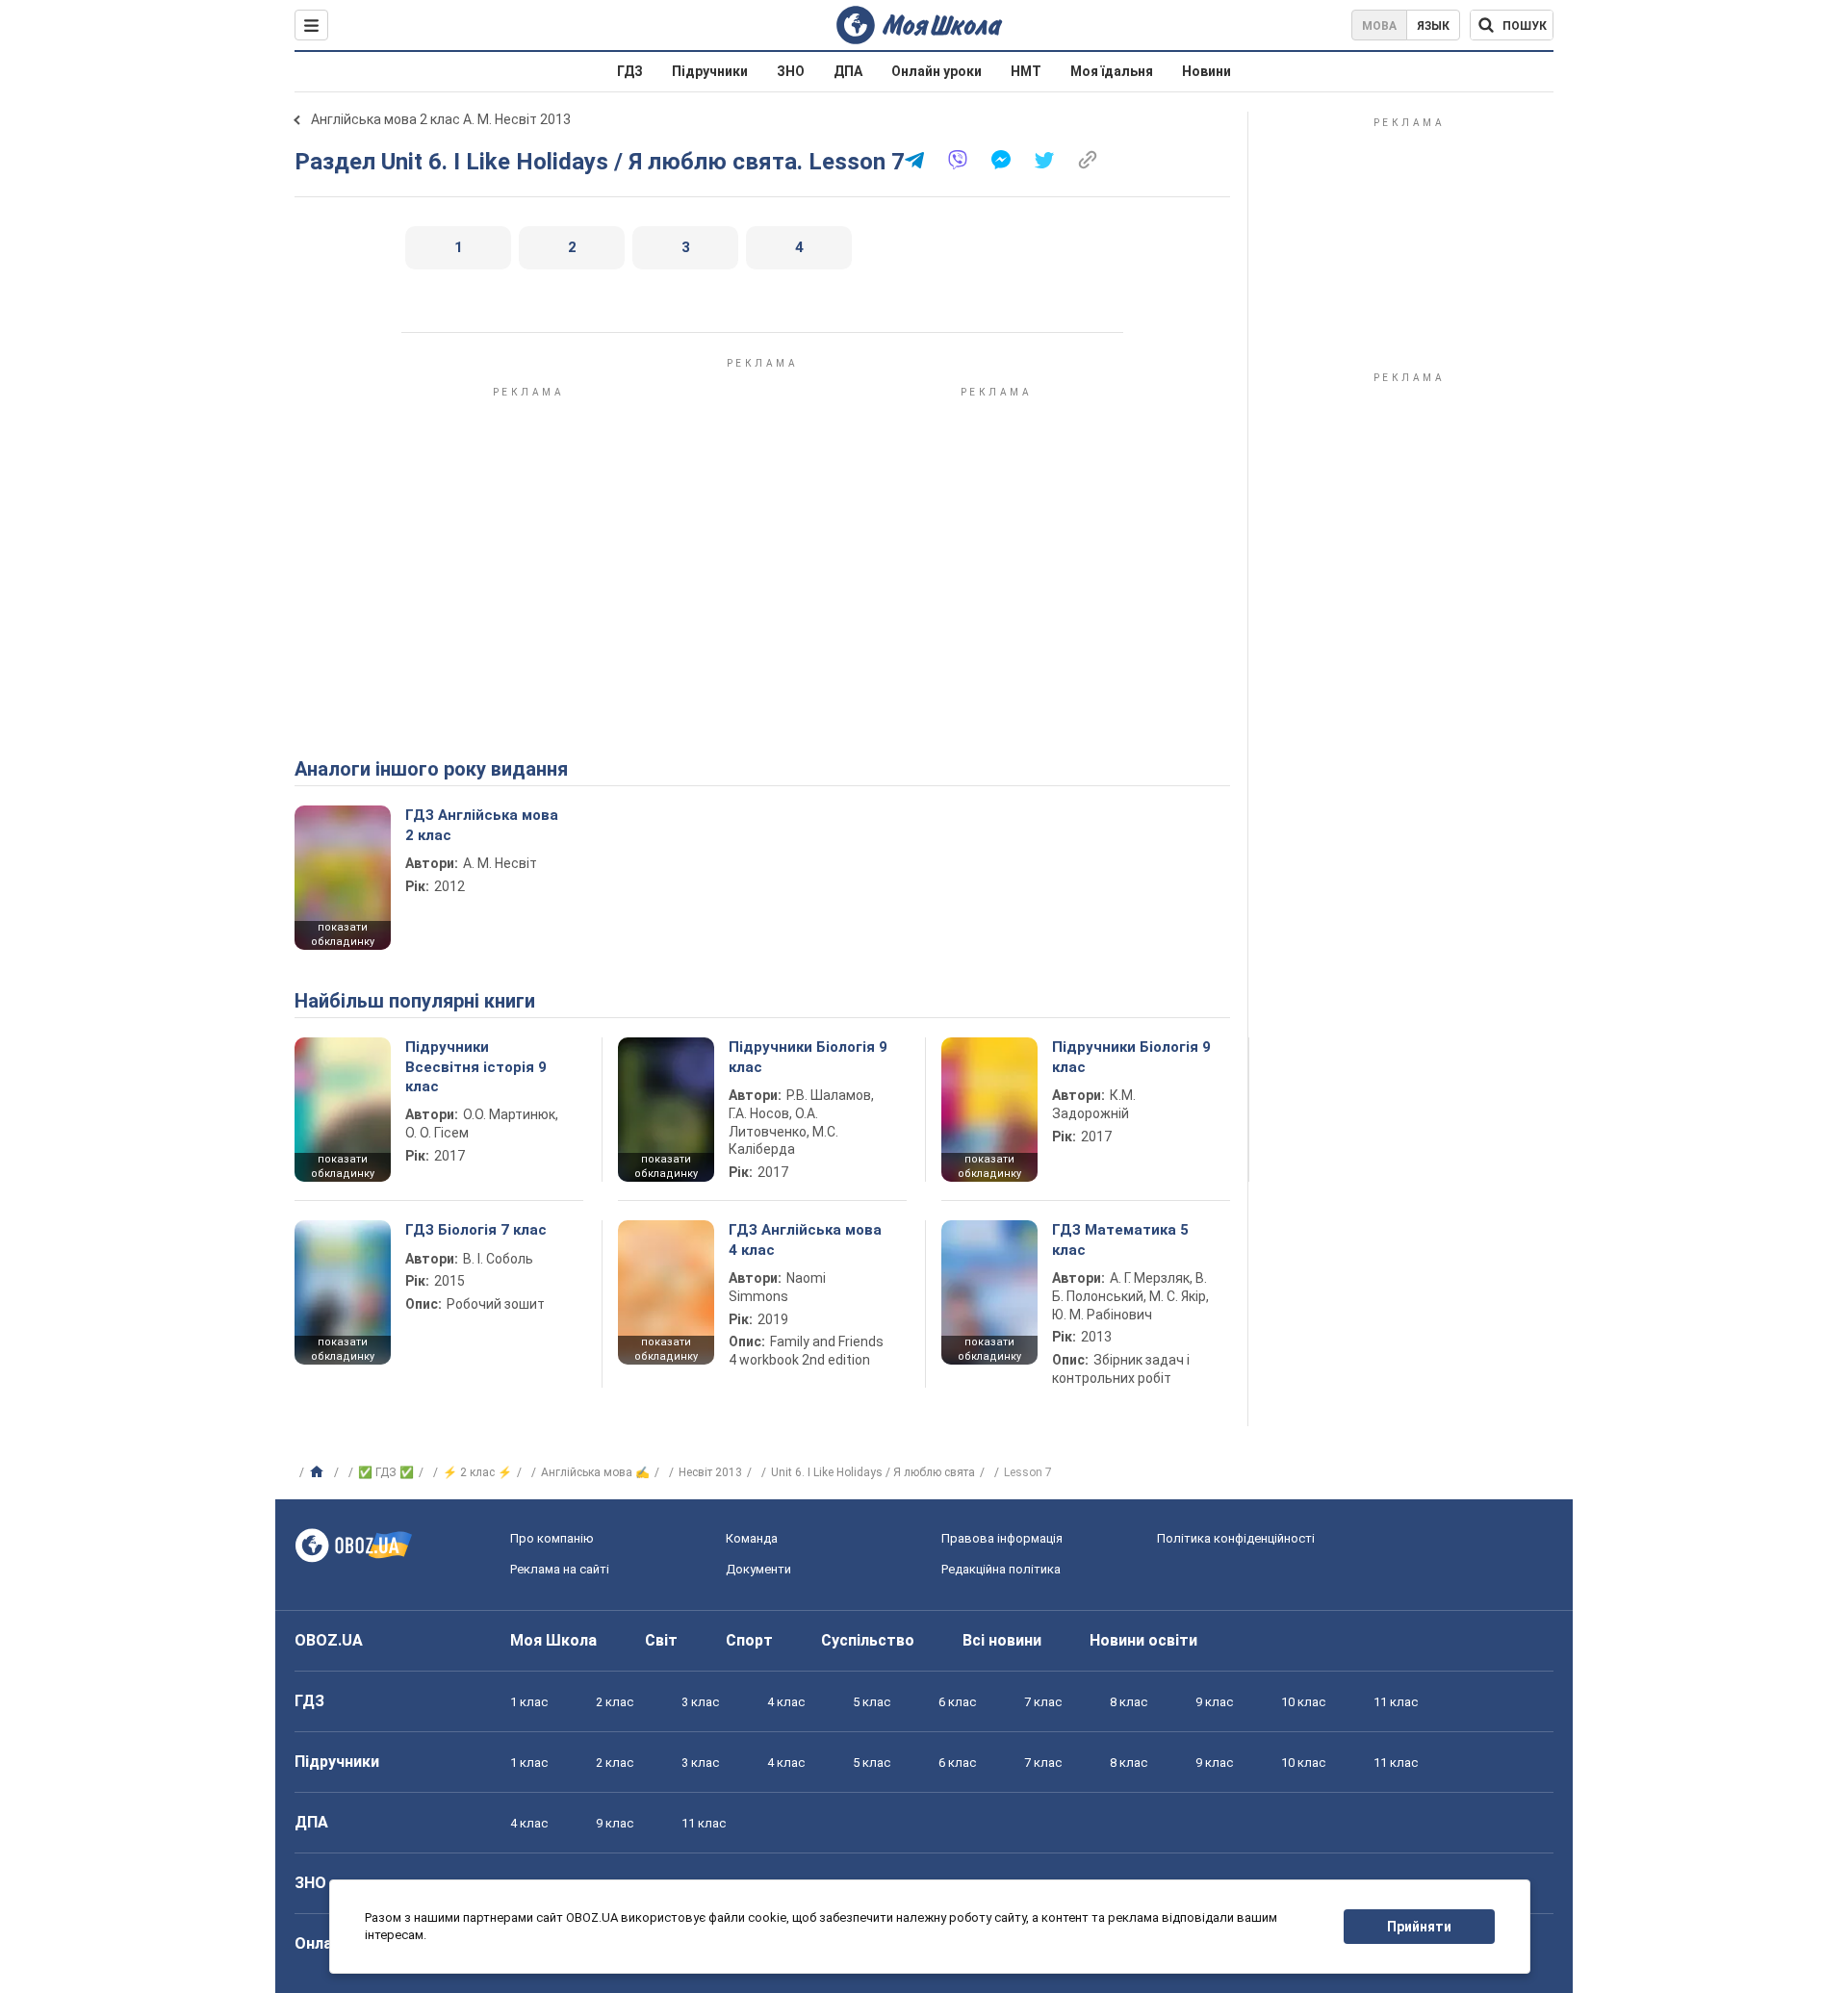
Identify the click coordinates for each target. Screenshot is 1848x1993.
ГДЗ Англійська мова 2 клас (482, 825)
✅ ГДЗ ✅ (386, 1472)
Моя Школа (553, 1640)
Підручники (710, 71)
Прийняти (1419, 1927)
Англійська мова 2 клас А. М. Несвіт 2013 (441, 119)
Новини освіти (1143, 1640)
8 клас (1129, 1702)
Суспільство (868, 1640)
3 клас (700, 1702)
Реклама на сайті (560, 1569)
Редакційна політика (1001, 1569)
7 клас (1043, 1702)
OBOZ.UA (329, 1640)
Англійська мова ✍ (595, 1472)
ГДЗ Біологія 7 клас (476, 1230)
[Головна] (319, 1472)
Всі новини (1002, 1640)
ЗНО (791, 71)
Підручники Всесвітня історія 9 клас (476, 1067)
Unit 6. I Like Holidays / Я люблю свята (873, 1472)
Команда (752, 1538)
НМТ (1026, 71)
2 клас (615, 1702)
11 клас (1396, 1702)
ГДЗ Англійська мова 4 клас (805, 1239)
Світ (661, 1640)
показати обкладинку (343, 934)
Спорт (749, 1640)
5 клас (872, 1702)
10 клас (1303, 1702)
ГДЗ (630, 71)
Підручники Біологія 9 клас (808, 1057)
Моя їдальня (1112, 71)
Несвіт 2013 (710, 1472)
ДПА (848, 71)
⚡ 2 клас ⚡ (477, 1472)
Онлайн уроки (937, 71)
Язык (1433, 26)
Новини (1206, 71)
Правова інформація (1002, 1538)
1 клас (529, 1702)
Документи (758, 1569)
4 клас (786, 1702)
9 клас (1214, 1702)
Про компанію (552, 1538)
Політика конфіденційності (1236, 1538)
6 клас (957, 1702)
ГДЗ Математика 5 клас (1120, 1239)
